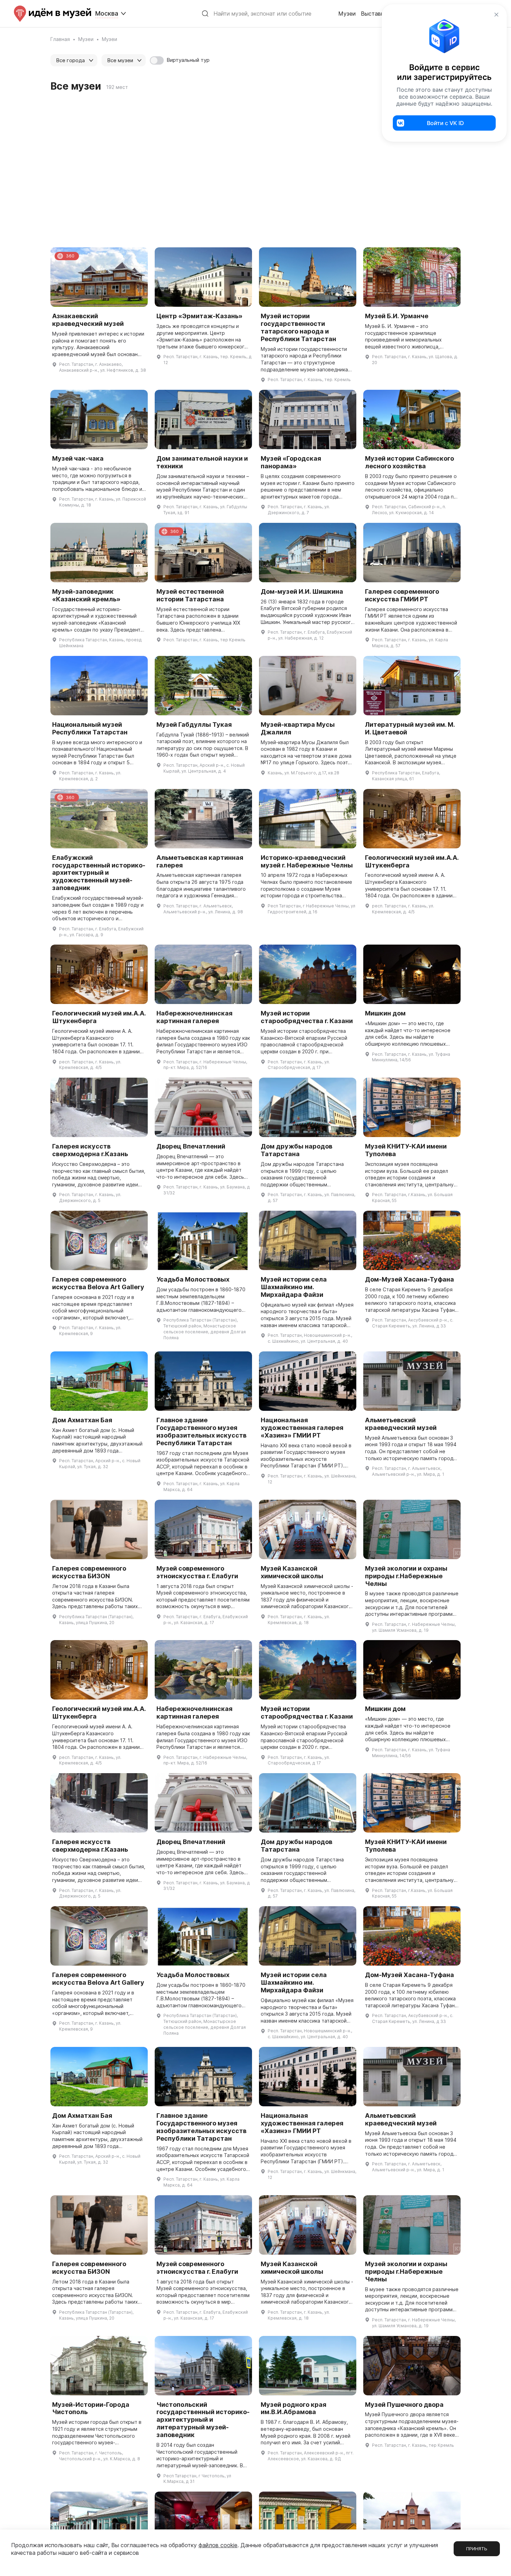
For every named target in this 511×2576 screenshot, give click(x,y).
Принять (477, 2549)
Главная (60, 39)
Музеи (347, 14)
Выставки (374, 14)
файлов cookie (218, 2545)
